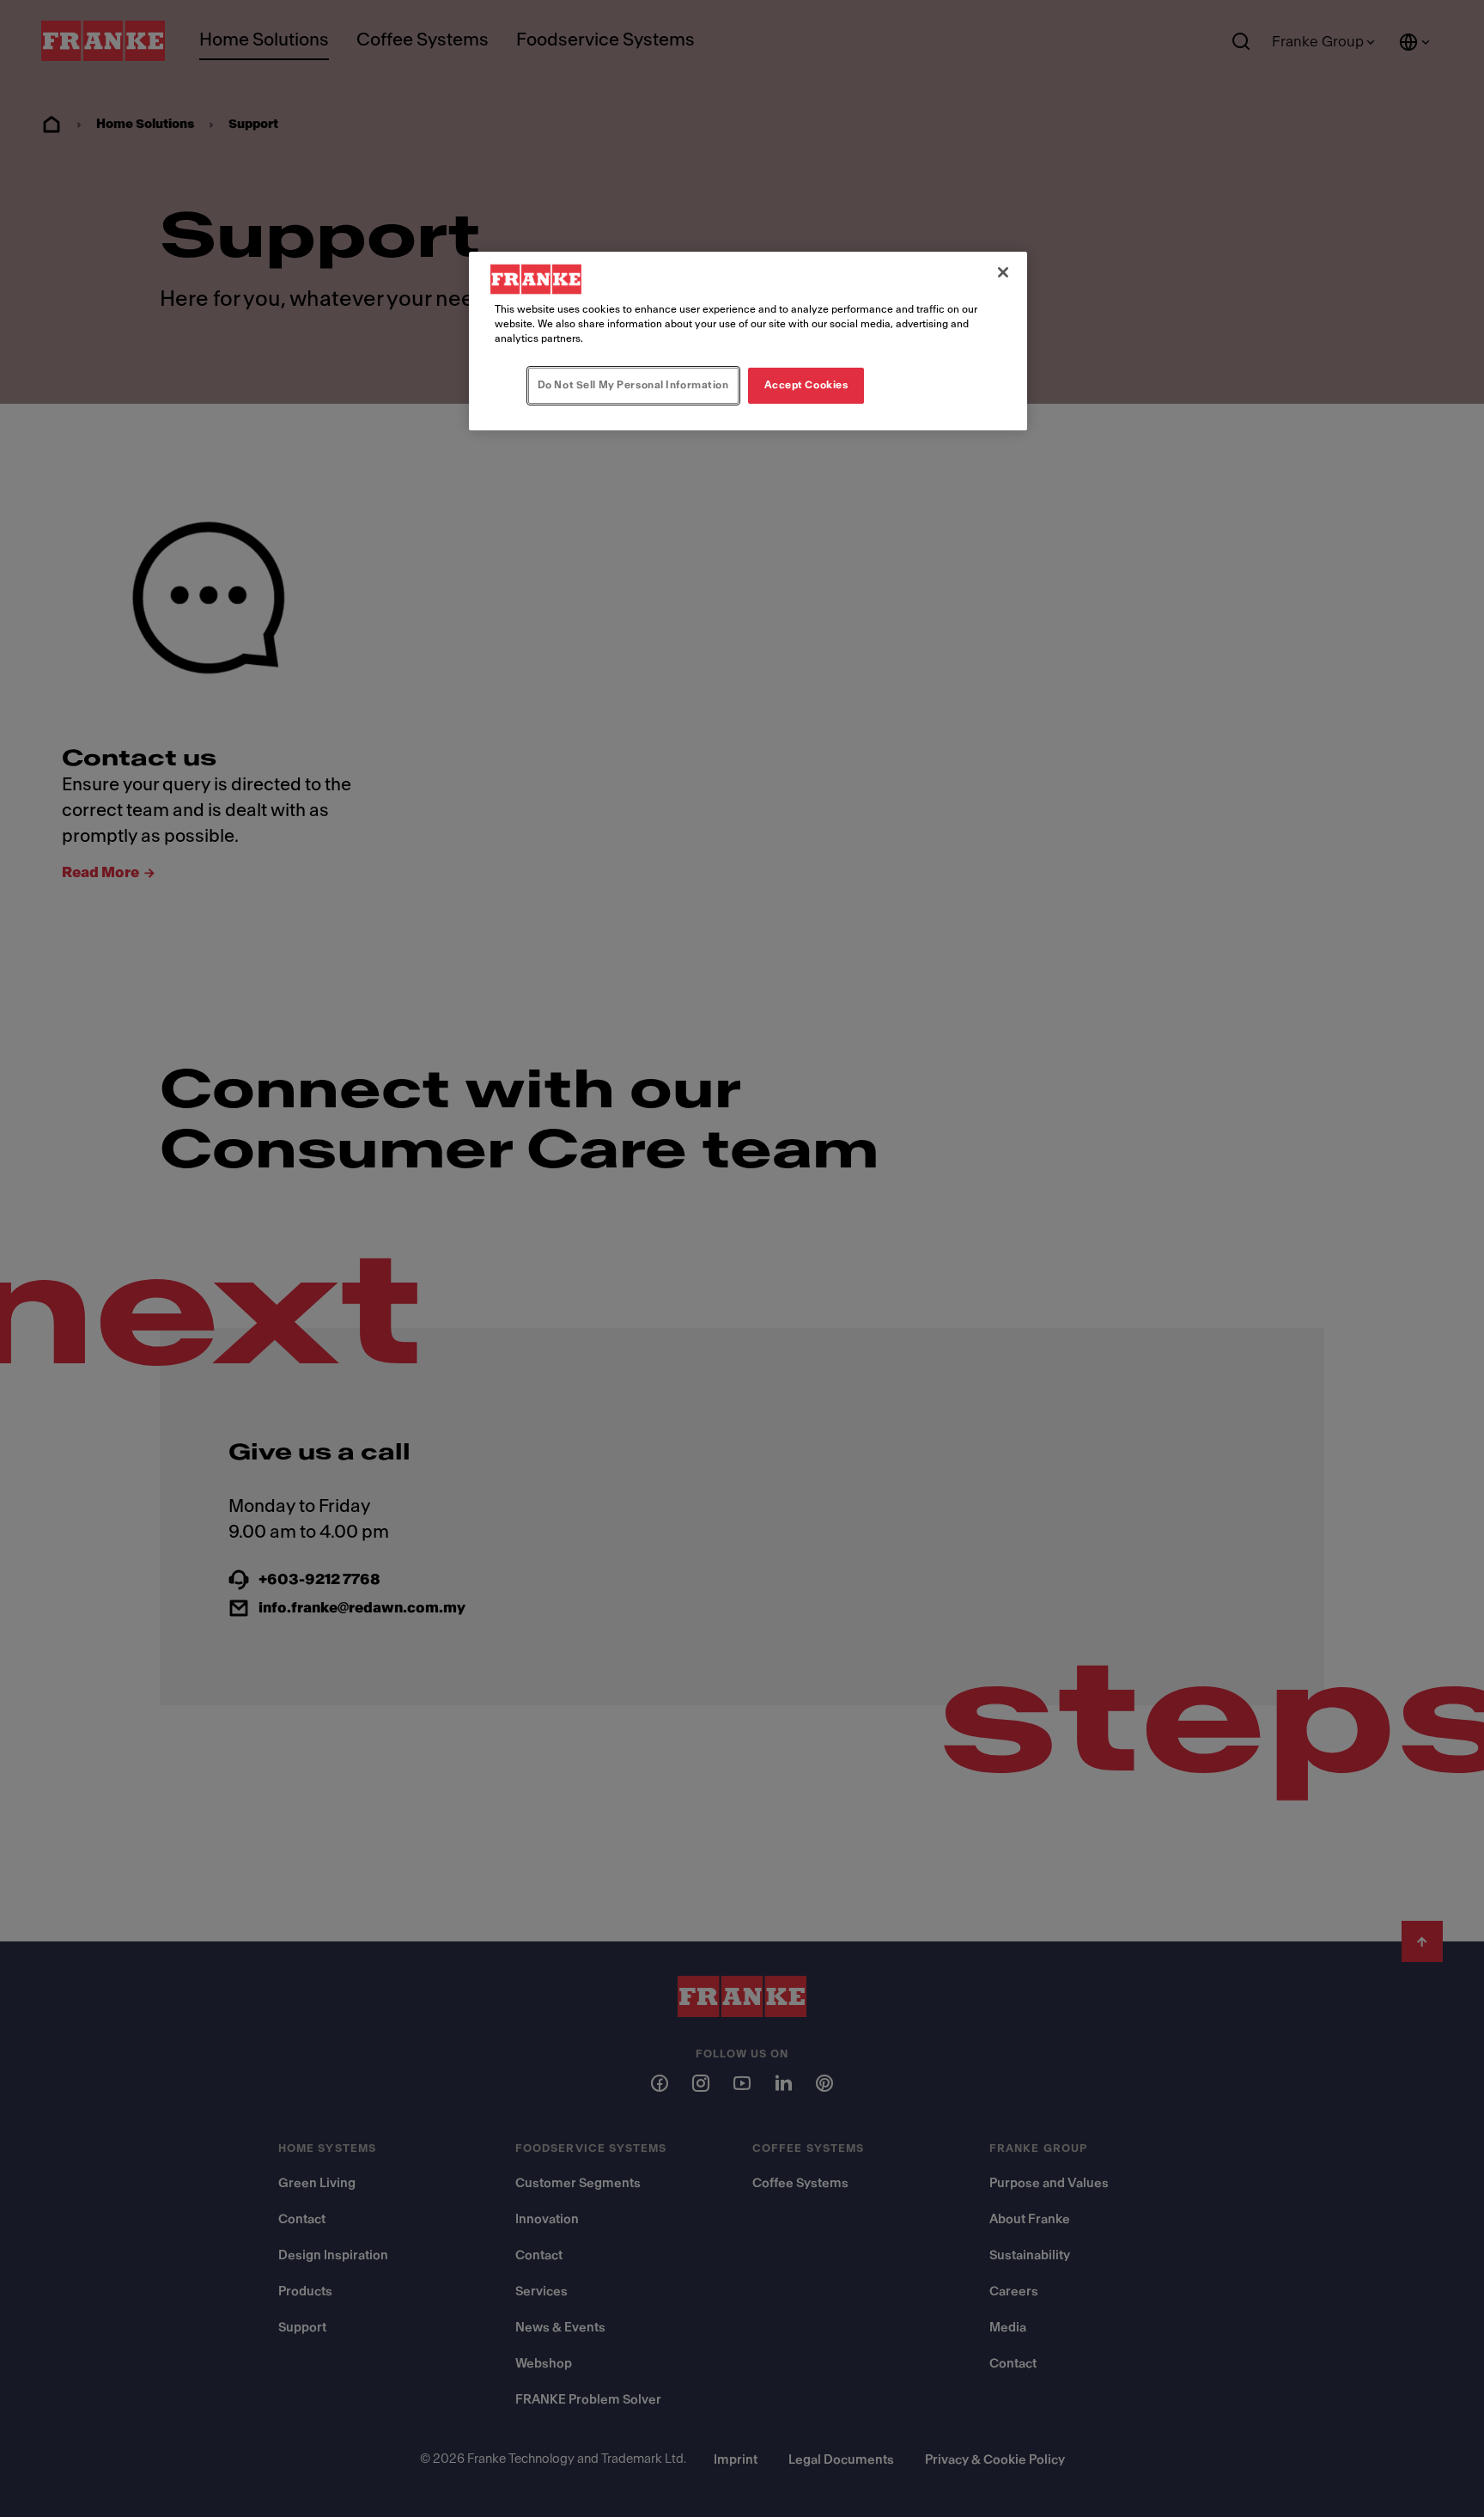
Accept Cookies (806, 385)
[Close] (1003, 272)
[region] (748, 341)
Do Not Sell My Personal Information (633, 385)
